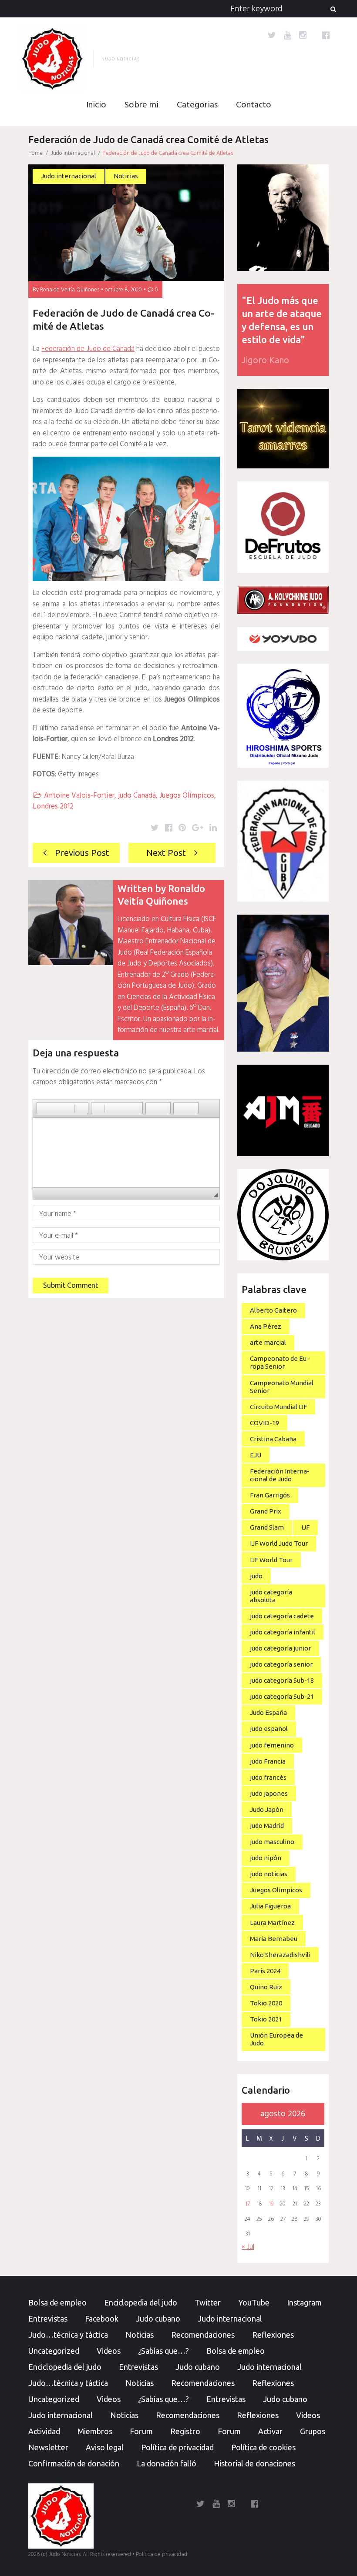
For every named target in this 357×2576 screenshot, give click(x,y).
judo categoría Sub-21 (282, 1696)
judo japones (269, 1793)
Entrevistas (48, 2319)
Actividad (44, 2431)
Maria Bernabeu (274, 1939)
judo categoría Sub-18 (282, 1680)
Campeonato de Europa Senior (280, 1362)
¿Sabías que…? (163, 2351)
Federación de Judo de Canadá (88, 349)
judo (256, 1576)
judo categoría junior (280, 1648)
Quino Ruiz (266, 1987)
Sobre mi (141, 105)
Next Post (166, 853)
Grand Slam (267, 1527)
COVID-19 (264, 1423)
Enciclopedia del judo (141, 2302)
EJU (256, 1455)
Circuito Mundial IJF (278, 1407)
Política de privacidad (177, 2447)
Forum (141, 2431)
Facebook (102, 2319)
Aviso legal (105, 2447)
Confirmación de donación (74, 2463)
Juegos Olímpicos (187, 796)
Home (35, 153)
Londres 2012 (53, 807)
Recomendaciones (203, 2335)
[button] (43, 1108)
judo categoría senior (281, 1664)
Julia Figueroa (270, 1906)
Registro (185, 2431)
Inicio (96, 105)
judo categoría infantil (283, 1632)
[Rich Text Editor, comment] (126, 1153)
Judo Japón (267, 1809)
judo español (269, 1729)
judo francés (268, 1777)
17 (248, 2204)
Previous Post (82, 853)
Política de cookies (263, 2447)
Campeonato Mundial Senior (282, 1387)
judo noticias (269, 1874)
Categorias (197, 105)
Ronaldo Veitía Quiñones (70, 290)
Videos (109, 2351)
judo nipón (266, 1858)
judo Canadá (137, 796)
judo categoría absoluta (271, 1596)
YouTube (254, 2302)
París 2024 (265, 1971)
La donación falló (167, 2463)
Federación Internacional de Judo (280, 1475)
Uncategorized (54, 2351)
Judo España (268, 1712)
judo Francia (268, 1761)
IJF (305, 1527)
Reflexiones (273, 2335)
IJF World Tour (271, 1560)
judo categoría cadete (282, 1616)
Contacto (254, 105)
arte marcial (268, 1342)
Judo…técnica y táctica (68, 2335)
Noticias (126, 176)
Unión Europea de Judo (276, 2039)
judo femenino (272, 1745)
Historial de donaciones (254, 2463)
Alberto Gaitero (273, 1310)
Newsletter (48, 2447)
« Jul (248, 2247)
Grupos (313, 2431)
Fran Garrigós (270, 1495)
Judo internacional (73, 153)
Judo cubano (158, 2319)
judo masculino (272, 1842)
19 (271, 2204)
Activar (270, 2431)
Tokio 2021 (266, 2019)
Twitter (208, 2302)
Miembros (95, 2431)
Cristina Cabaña (273, 1439)
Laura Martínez (272, 1923)
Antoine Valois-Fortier (79, 796)
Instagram (304, 2302)
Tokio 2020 (266, 2003)
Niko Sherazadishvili (280, 1955)
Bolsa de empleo (57, 2302)
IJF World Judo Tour (279, 1543)
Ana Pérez (266, 1326)
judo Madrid (267, 1826)
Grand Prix (266, 1511)
